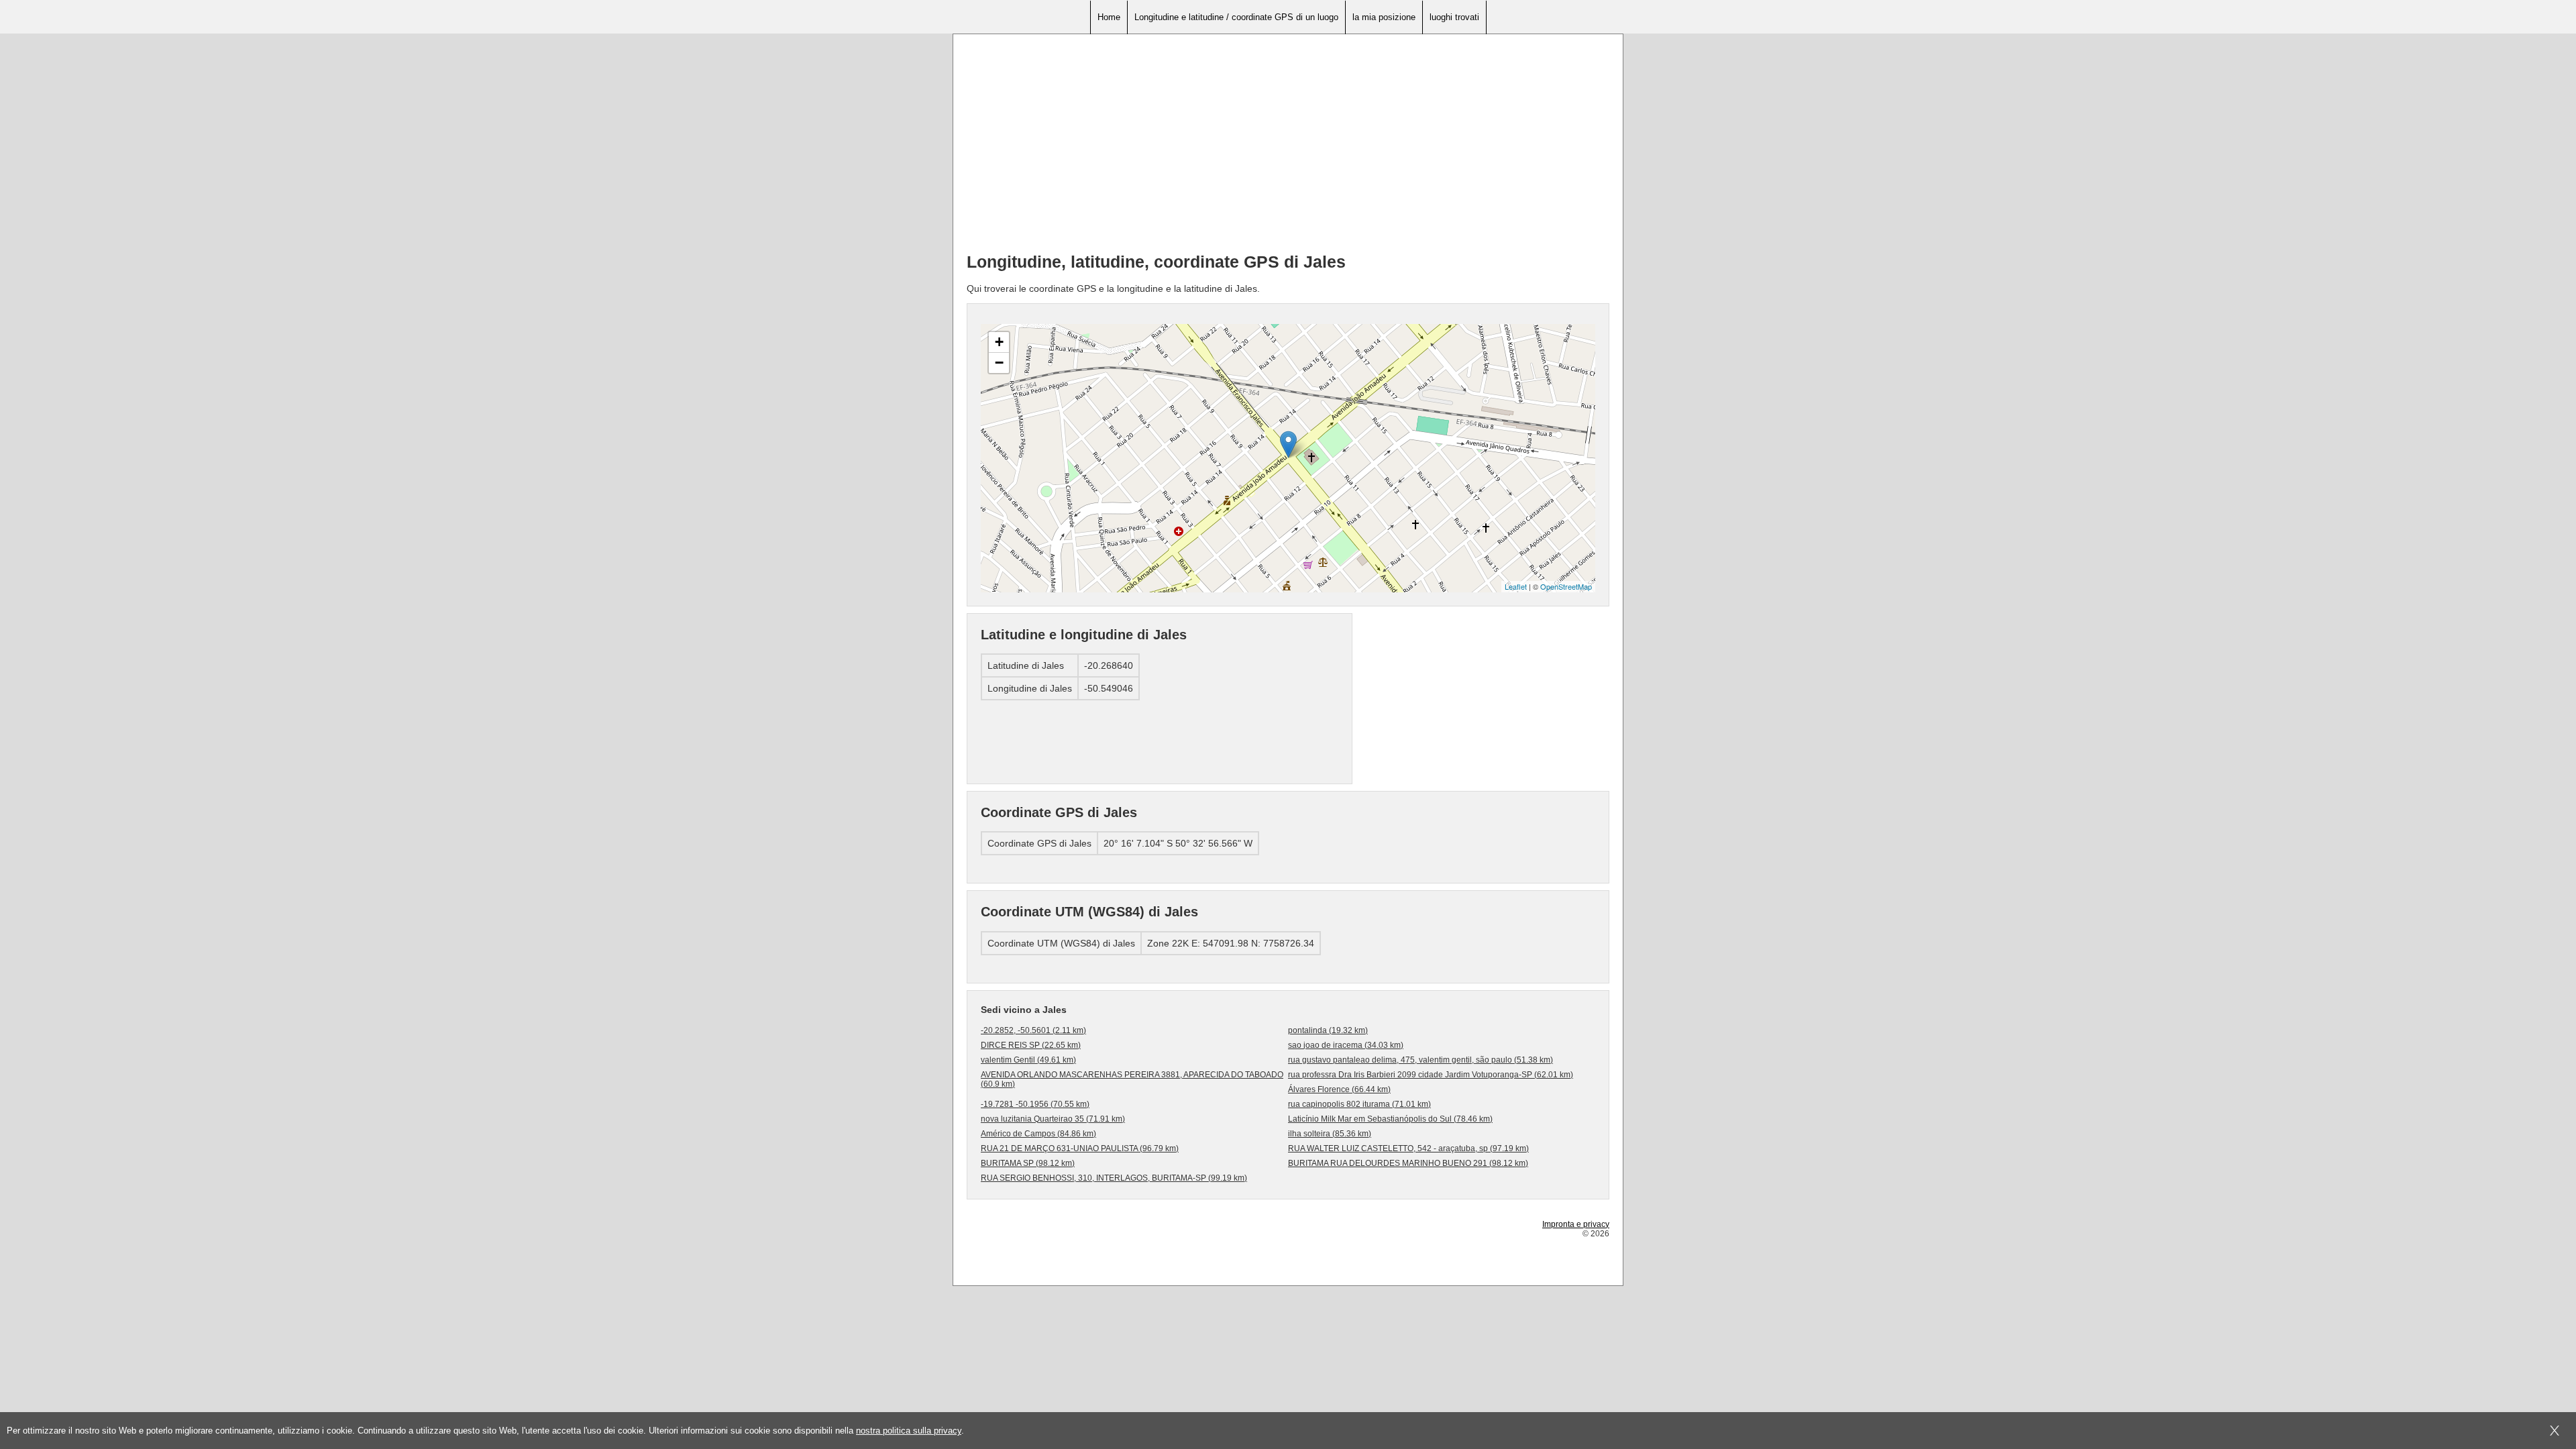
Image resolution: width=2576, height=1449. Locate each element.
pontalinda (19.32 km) (1328, 1030)
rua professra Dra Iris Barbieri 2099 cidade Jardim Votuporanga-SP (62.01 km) (1431, 1075)
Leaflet (1516, 586)
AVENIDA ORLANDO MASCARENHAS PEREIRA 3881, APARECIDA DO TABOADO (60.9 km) (1132, 1079)
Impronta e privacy (1576, 1224)
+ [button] (999, 342)
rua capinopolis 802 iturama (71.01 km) (1359, 1104)
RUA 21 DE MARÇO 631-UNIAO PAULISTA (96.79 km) (1080, 1148)
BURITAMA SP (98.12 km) (1028, 1163)
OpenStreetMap (1566, 586)
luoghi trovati (1454, 17)
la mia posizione (1384, 17)
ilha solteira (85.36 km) (1330, 1134)
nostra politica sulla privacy (909, 1431)
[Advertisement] (1288, 148)
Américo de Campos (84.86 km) (1038, 1134)
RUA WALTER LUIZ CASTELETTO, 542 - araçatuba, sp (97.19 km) (1408, 1148)
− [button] (999, 363)
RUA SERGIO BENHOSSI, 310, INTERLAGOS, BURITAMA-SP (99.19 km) (1114, 1178)
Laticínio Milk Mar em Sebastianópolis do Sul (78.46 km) (1390, 1119)
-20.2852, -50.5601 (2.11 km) (1033, 1030)
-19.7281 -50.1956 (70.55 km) (1035, 1104)
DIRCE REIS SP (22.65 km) (1031, 1045)
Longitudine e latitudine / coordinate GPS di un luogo (1236, 17)
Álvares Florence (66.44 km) (1339, 1089)
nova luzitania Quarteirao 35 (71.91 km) (1053, 1119)
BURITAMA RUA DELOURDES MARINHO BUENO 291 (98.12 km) (1408, 1163)
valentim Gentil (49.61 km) (1028, 1060)
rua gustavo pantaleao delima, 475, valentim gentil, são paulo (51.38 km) (1420, 1060)
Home (1109, 17)
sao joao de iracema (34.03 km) (1346, 1045)
